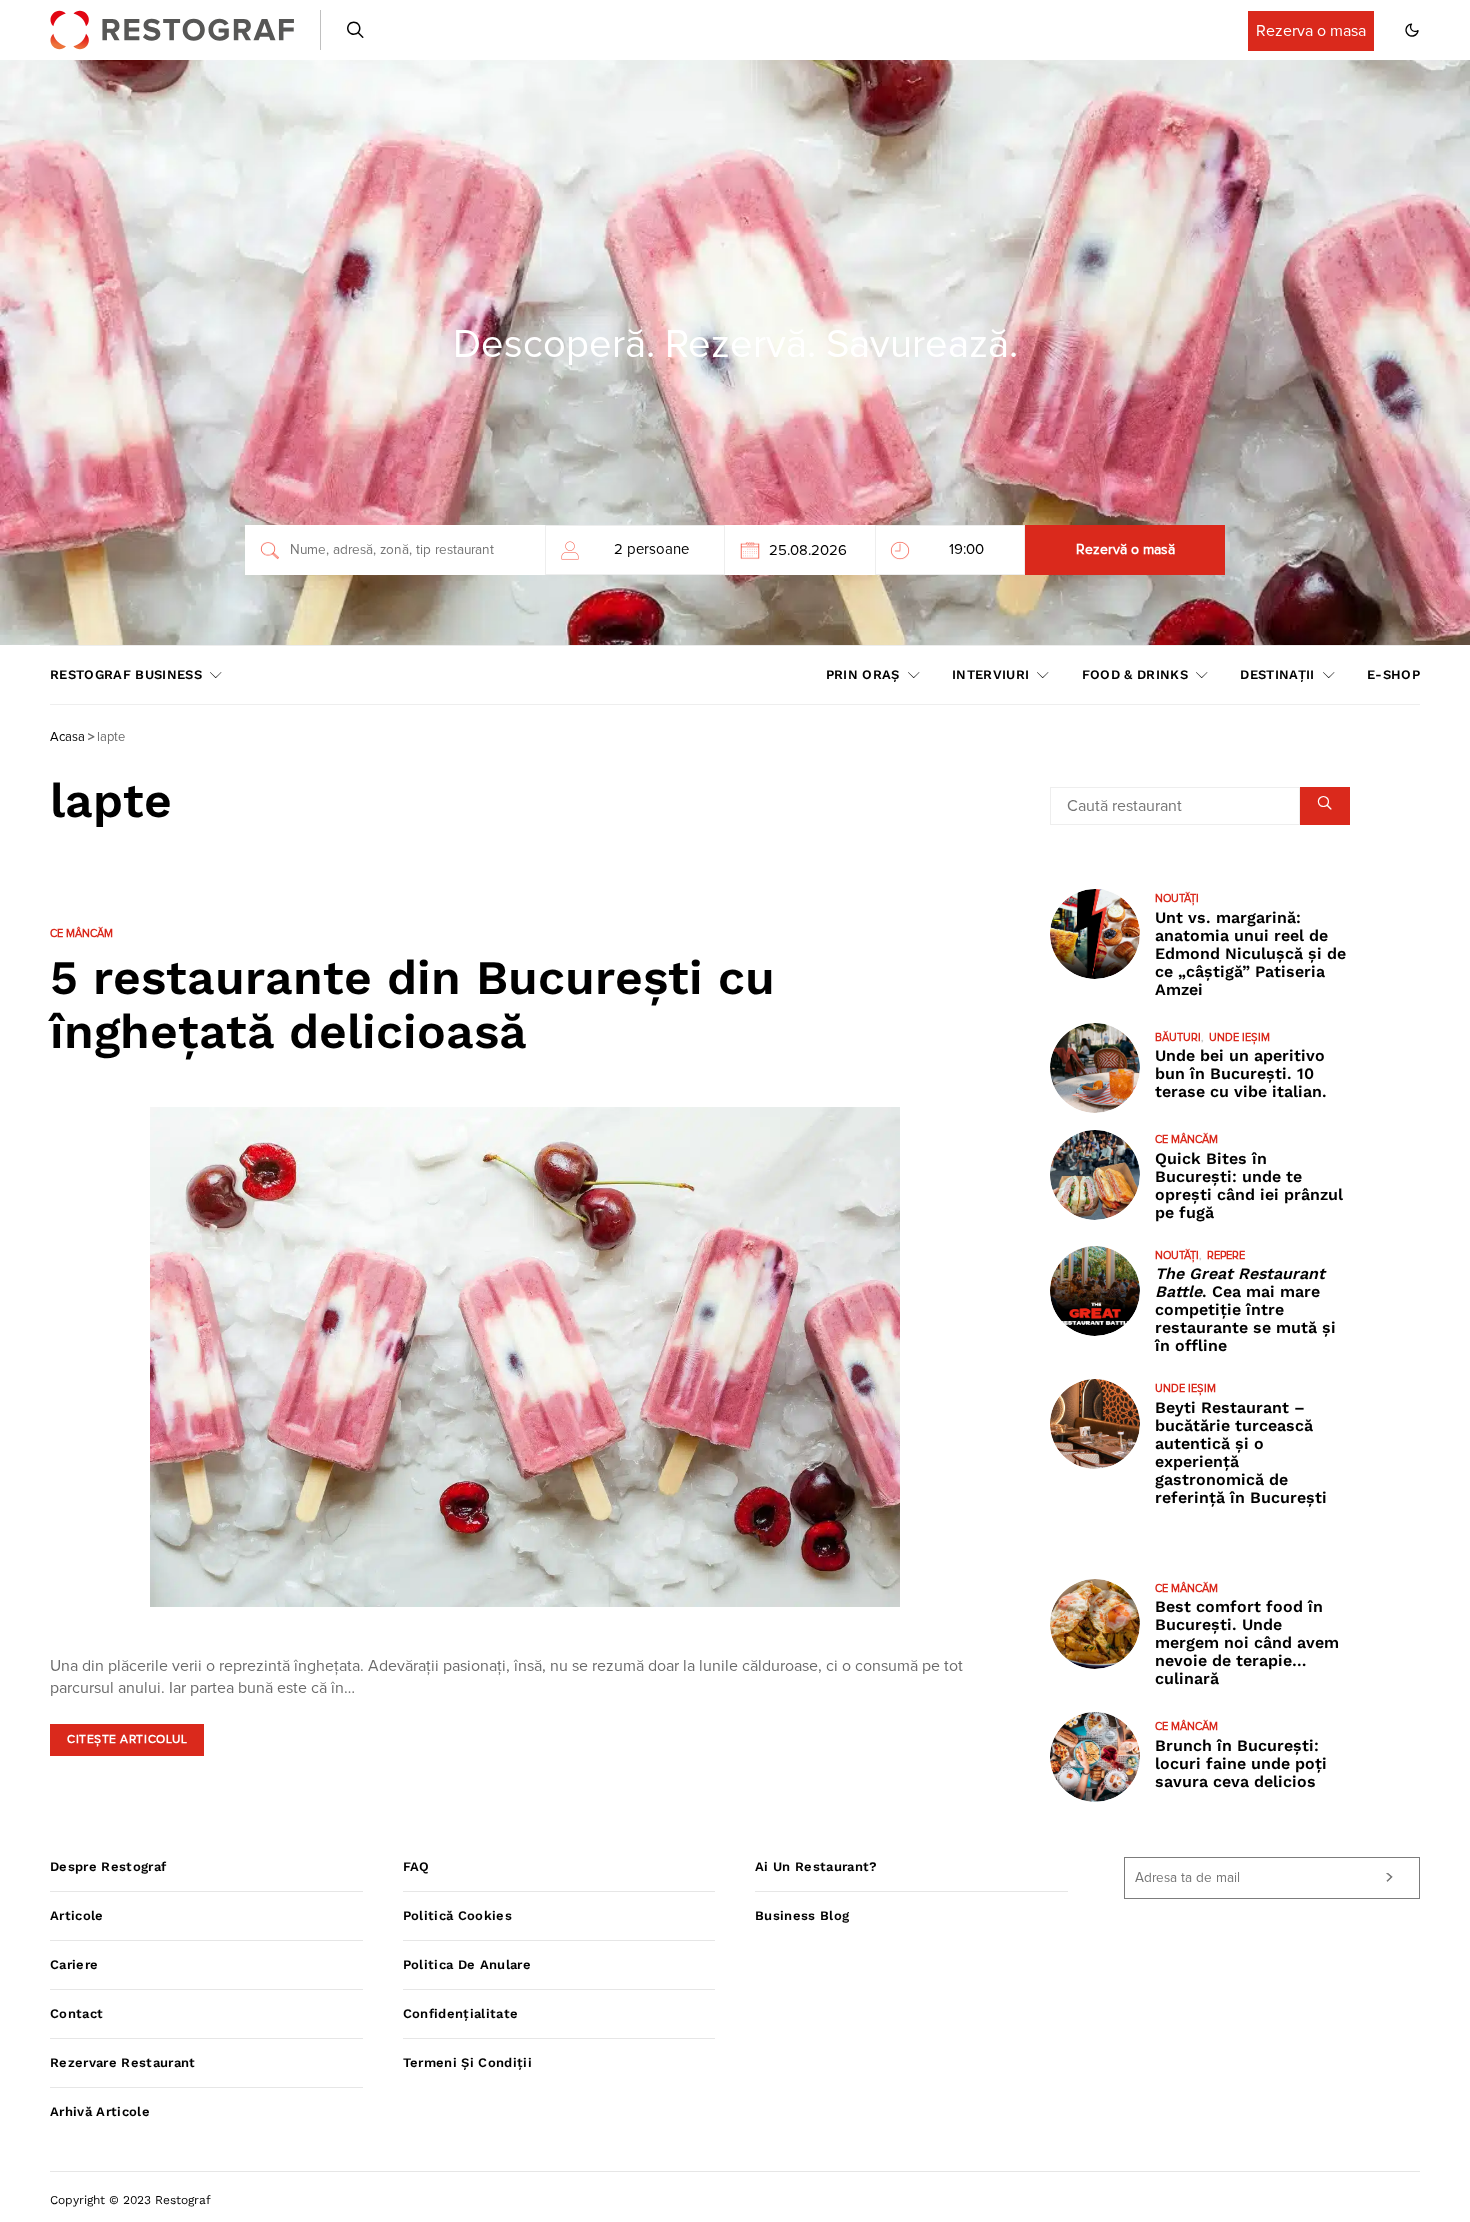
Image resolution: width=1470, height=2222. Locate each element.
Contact (76, 2013)
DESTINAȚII (1277, 674)
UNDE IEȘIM (1239, 1037)
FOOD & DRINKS (1135, 674)
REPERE (1226, 1255)
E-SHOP (1393, 674)
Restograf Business (126, 674)
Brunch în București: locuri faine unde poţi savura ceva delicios (1241, 1763)
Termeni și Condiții (467, 2062)
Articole (77, 1915)
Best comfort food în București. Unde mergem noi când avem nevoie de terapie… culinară (1247, 1642)
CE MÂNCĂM (81, 933)
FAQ (416, 1866)
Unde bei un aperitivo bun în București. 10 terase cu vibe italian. (1241, 1073)
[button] (1412, 30)
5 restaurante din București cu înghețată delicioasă (412, 1004)
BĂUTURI (1178, 1037)
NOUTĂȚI (1177, 898)
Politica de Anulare (467, 1964)
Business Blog (802, 1915)
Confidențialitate (461, 2013)
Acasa (67, 737)
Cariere (74, 1964)
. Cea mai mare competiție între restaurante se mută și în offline (1245, 1309)
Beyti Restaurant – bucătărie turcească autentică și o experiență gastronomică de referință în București (1241, 1452)
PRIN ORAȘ (863, 674)
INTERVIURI (990, 674)
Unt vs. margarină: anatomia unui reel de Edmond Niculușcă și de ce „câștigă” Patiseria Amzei (1250, 953)
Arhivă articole (100, 2111)
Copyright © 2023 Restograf (130, 2200)
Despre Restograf (108, 1866)
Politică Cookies (457, 1915)
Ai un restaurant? (816, 1866)
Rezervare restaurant (123, 2062)
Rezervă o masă (1125, 550)
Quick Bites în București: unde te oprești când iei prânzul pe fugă (1249, 1185)
